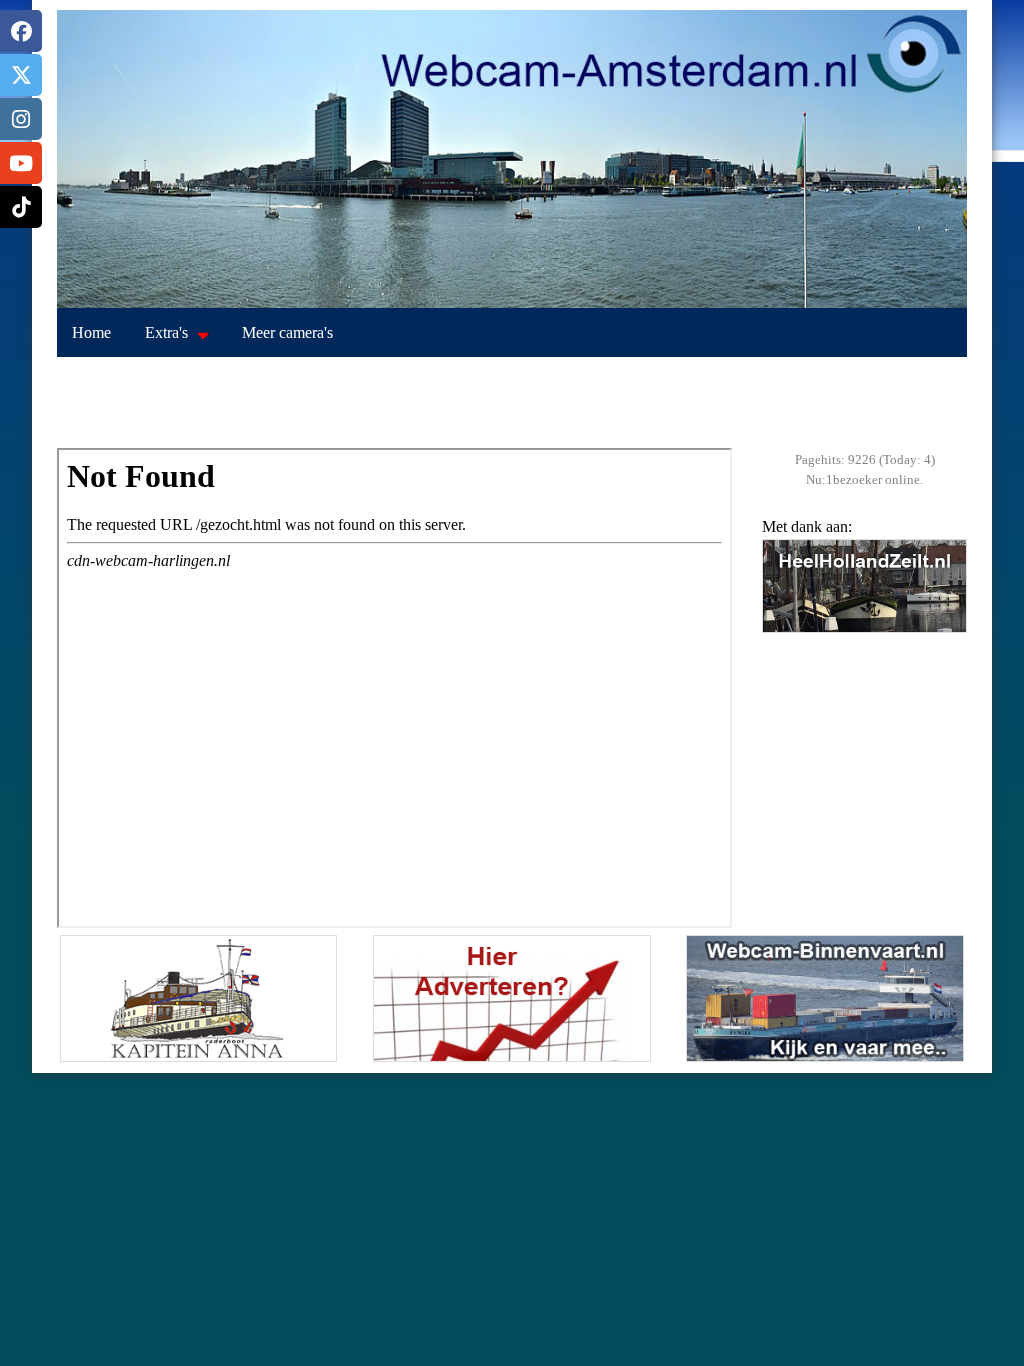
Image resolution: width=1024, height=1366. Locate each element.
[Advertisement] (512, 403)
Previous (782, 609)
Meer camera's (287, 332)
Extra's (166, 332)
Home (91, 332)
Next (947, 609)
